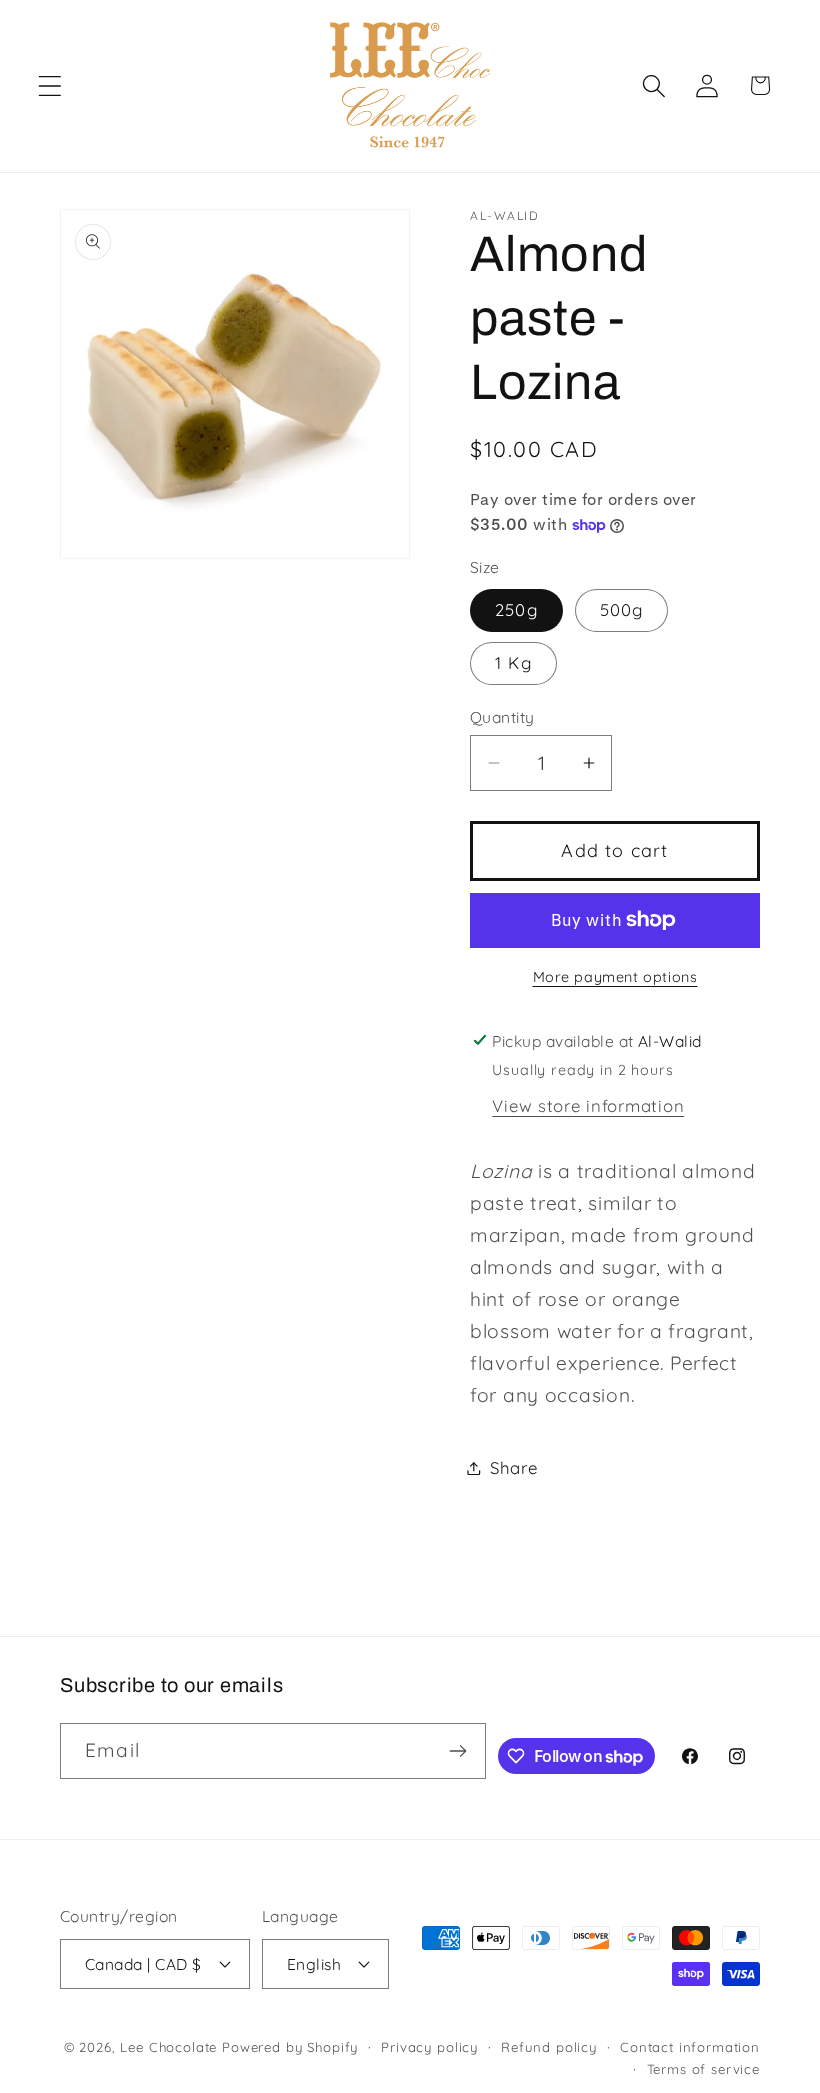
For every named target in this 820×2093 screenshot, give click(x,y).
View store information (588, 1105)
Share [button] (514, 1467)
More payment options (615, 977)
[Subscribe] (458, 1751)
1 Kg (513, 662)
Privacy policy (429, 2047)
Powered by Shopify (290, 2047)
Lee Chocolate (168, 2047)
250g (516, 609)
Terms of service (703, 2069)
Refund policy (549, 2047)
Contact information (690, 2047)
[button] (50, 85)
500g (622, 609)
